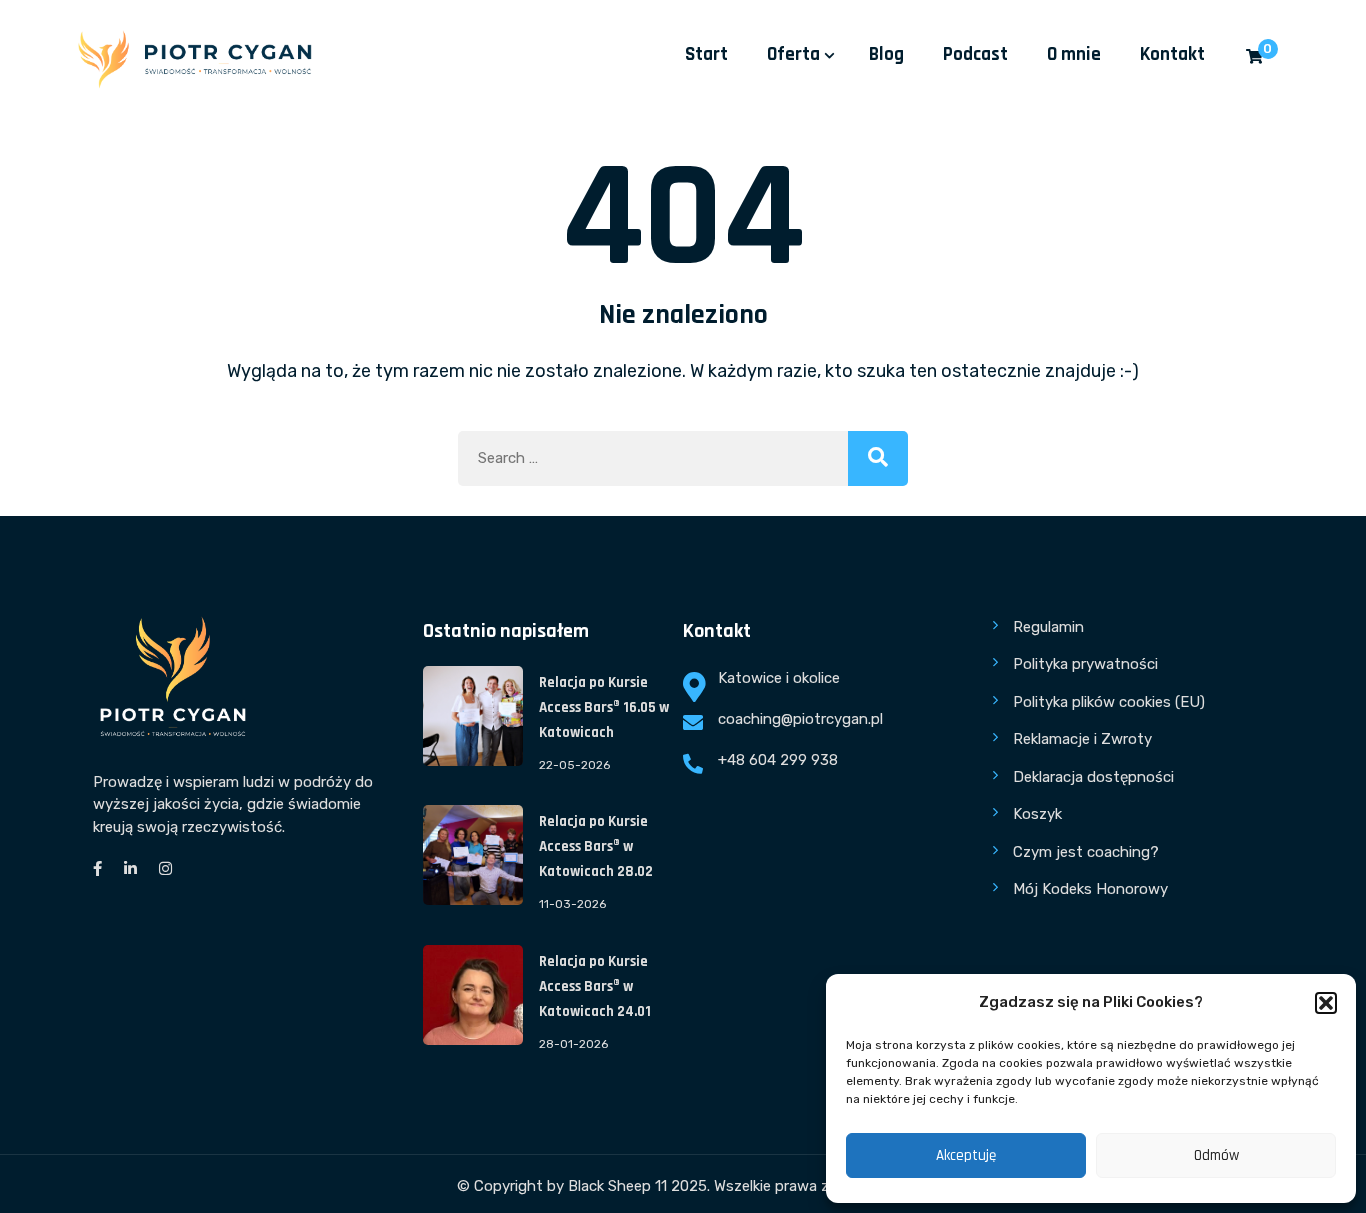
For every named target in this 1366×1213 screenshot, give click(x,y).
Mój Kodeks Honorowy (1090, 889)
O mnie (1074, 54)
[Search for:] (683, 458)
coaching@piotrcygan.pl (800, 719)
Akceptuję (966, 1155)
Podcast (975, 54)
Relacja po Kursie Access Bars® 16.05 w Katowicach (604, 707)
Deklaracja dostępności (1093, 777)
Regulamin (1048, 627)
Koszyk (1037, 814)
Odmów (1216, 1155)
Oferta (793, 54)
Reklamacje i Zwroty (1082, 739)
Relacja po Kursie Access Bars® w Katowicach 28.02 (596, 846)
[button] (1326, 1003)
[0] (1254, 57)
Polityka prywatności (1085, 664)
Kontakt (1172, 54)
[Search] (878, 458)
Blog (886, 54)
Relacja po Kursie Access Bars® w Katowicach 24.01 (595, 986)
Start (706, 54)
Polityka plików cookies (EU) (1109, 702)
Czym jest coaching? (1086, 852)
